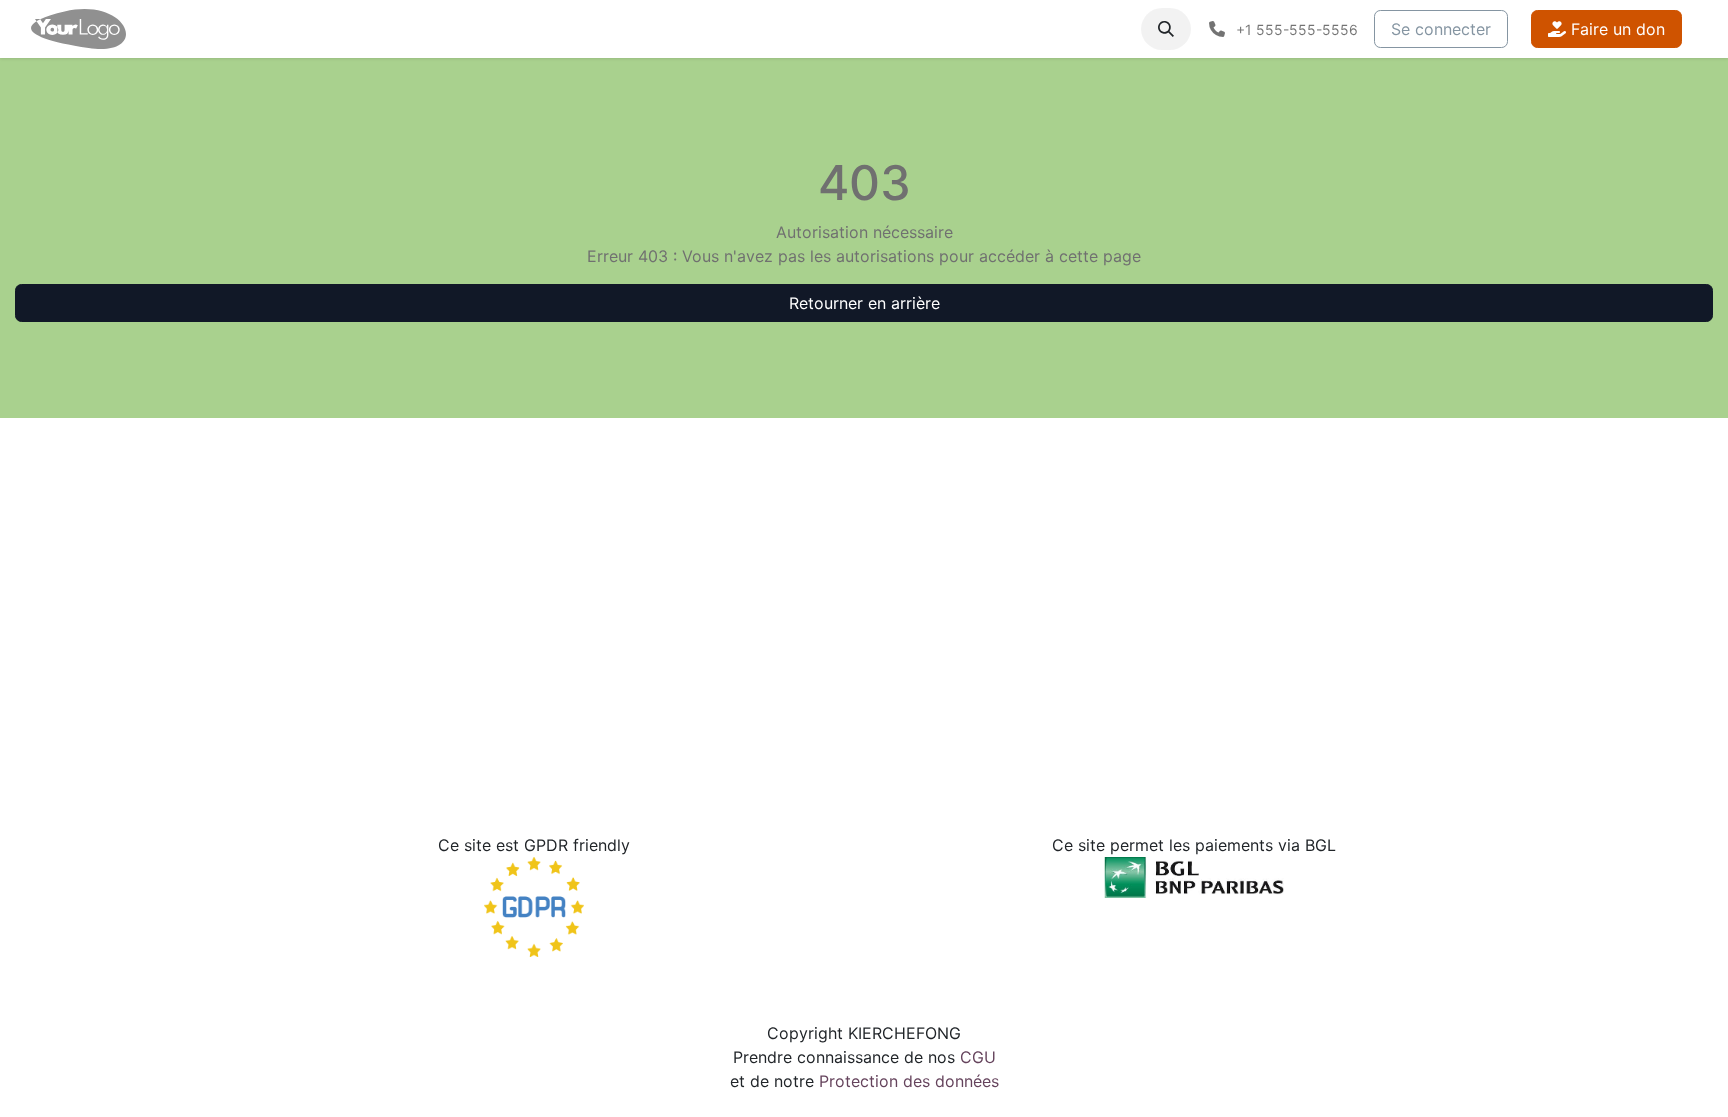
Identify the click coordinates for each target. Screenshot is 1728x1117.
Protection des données (909, 1081)
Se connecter (1441, 29)
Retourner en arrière (864, 303)
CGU (978, 1057)
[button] (1166, 29)
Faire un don (1615, 29)
